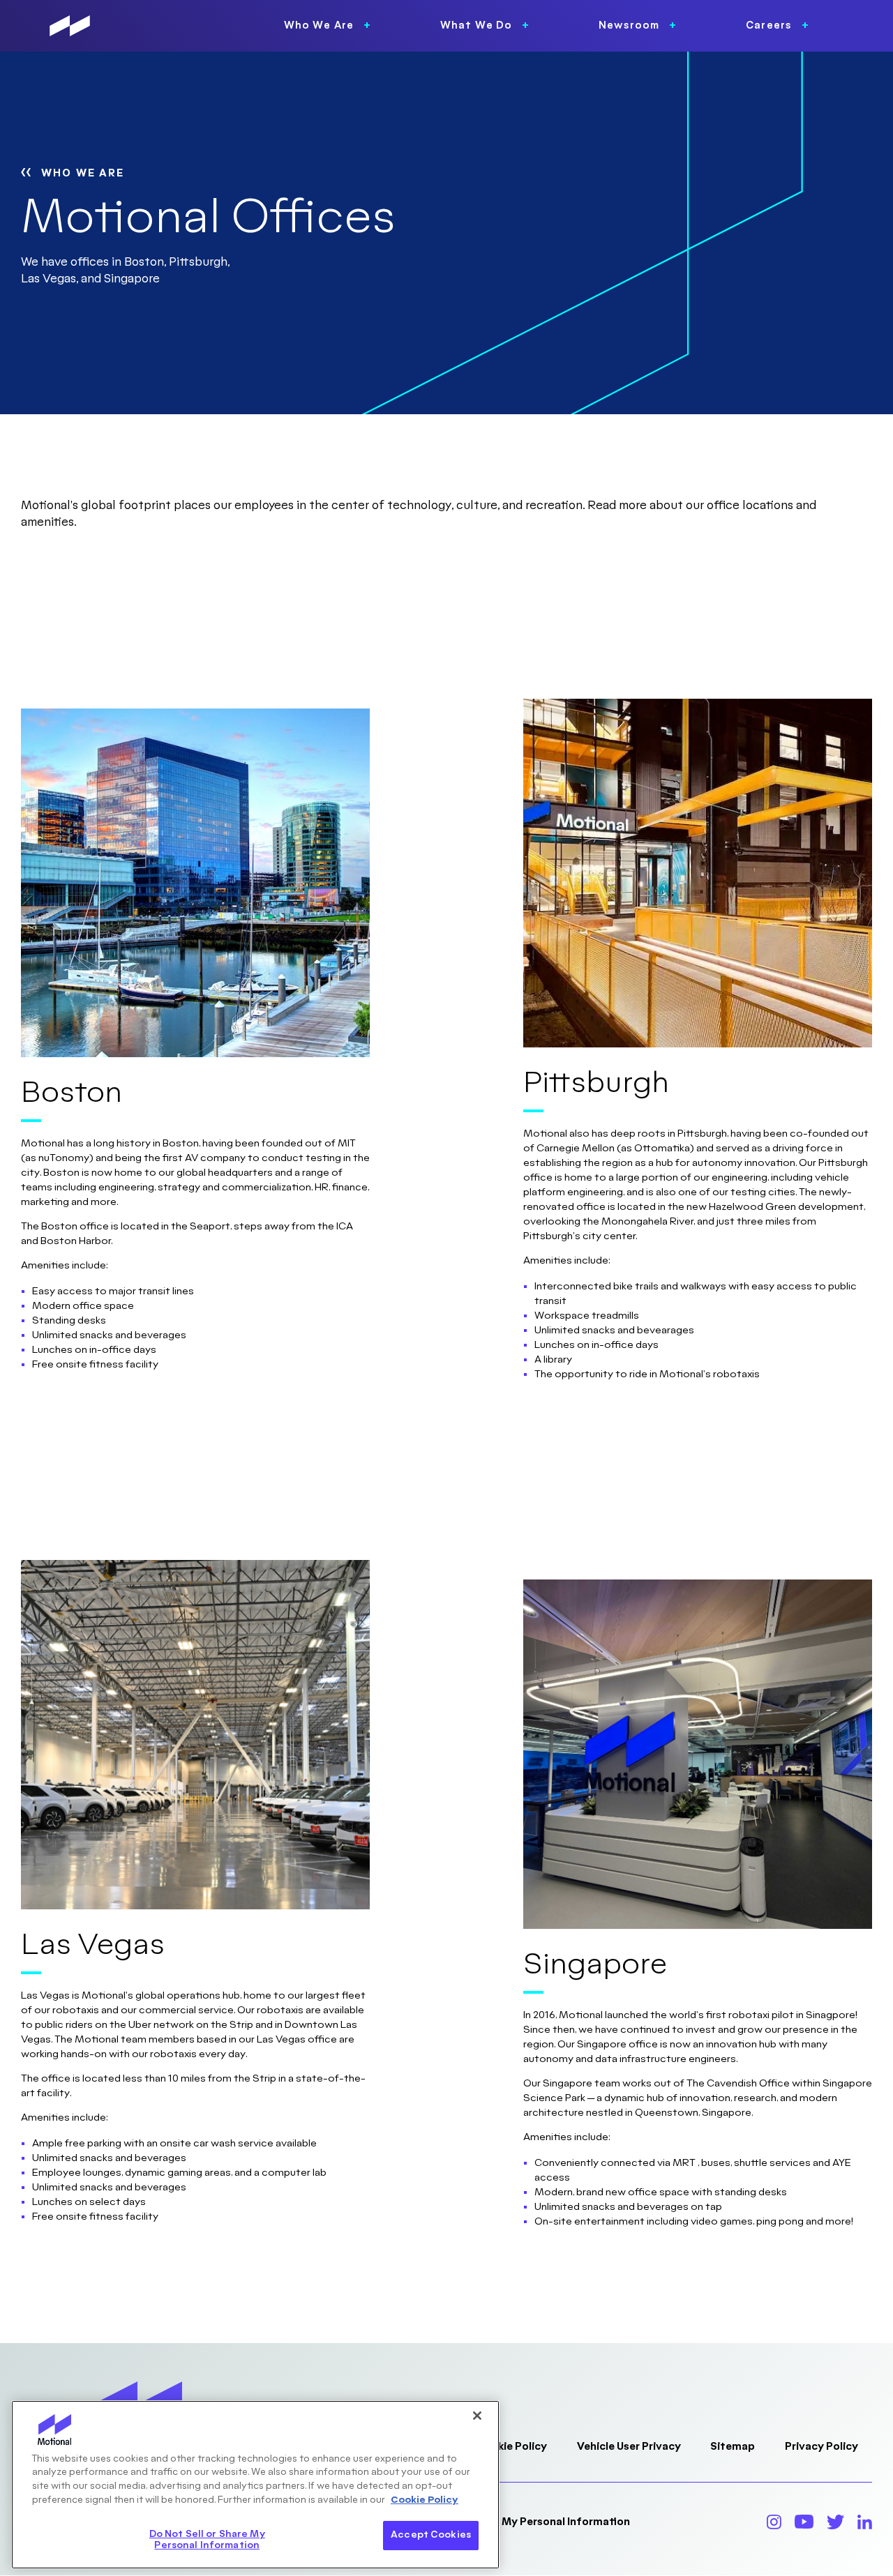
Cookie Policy (512, 2447)
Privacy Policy (821, 2447)
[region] (255, 2485)
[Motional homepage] (70, 26)
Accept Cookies (431, 2535)
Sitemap (733, 2447)
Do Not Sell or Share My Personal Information (513, 2522)
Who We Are (83, 173)
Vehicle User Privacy (629, 2447)
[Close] (477, 2416)
